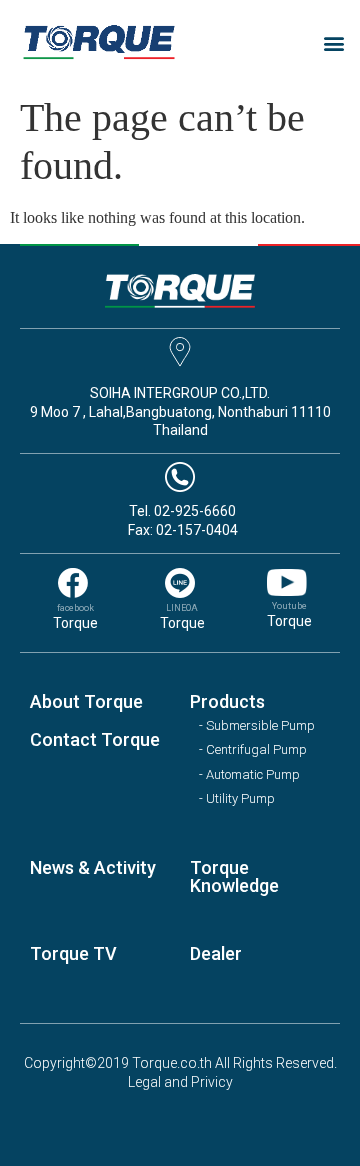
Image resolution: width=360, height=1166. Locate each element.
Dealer (216, 953)
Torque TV (73, 953)
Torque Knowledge (234, 876)
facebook (75, 608)
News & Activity (93, 867)
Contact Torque (95, 739)
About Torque (86, 701)
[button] (333, 42)
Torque (75, 623)
